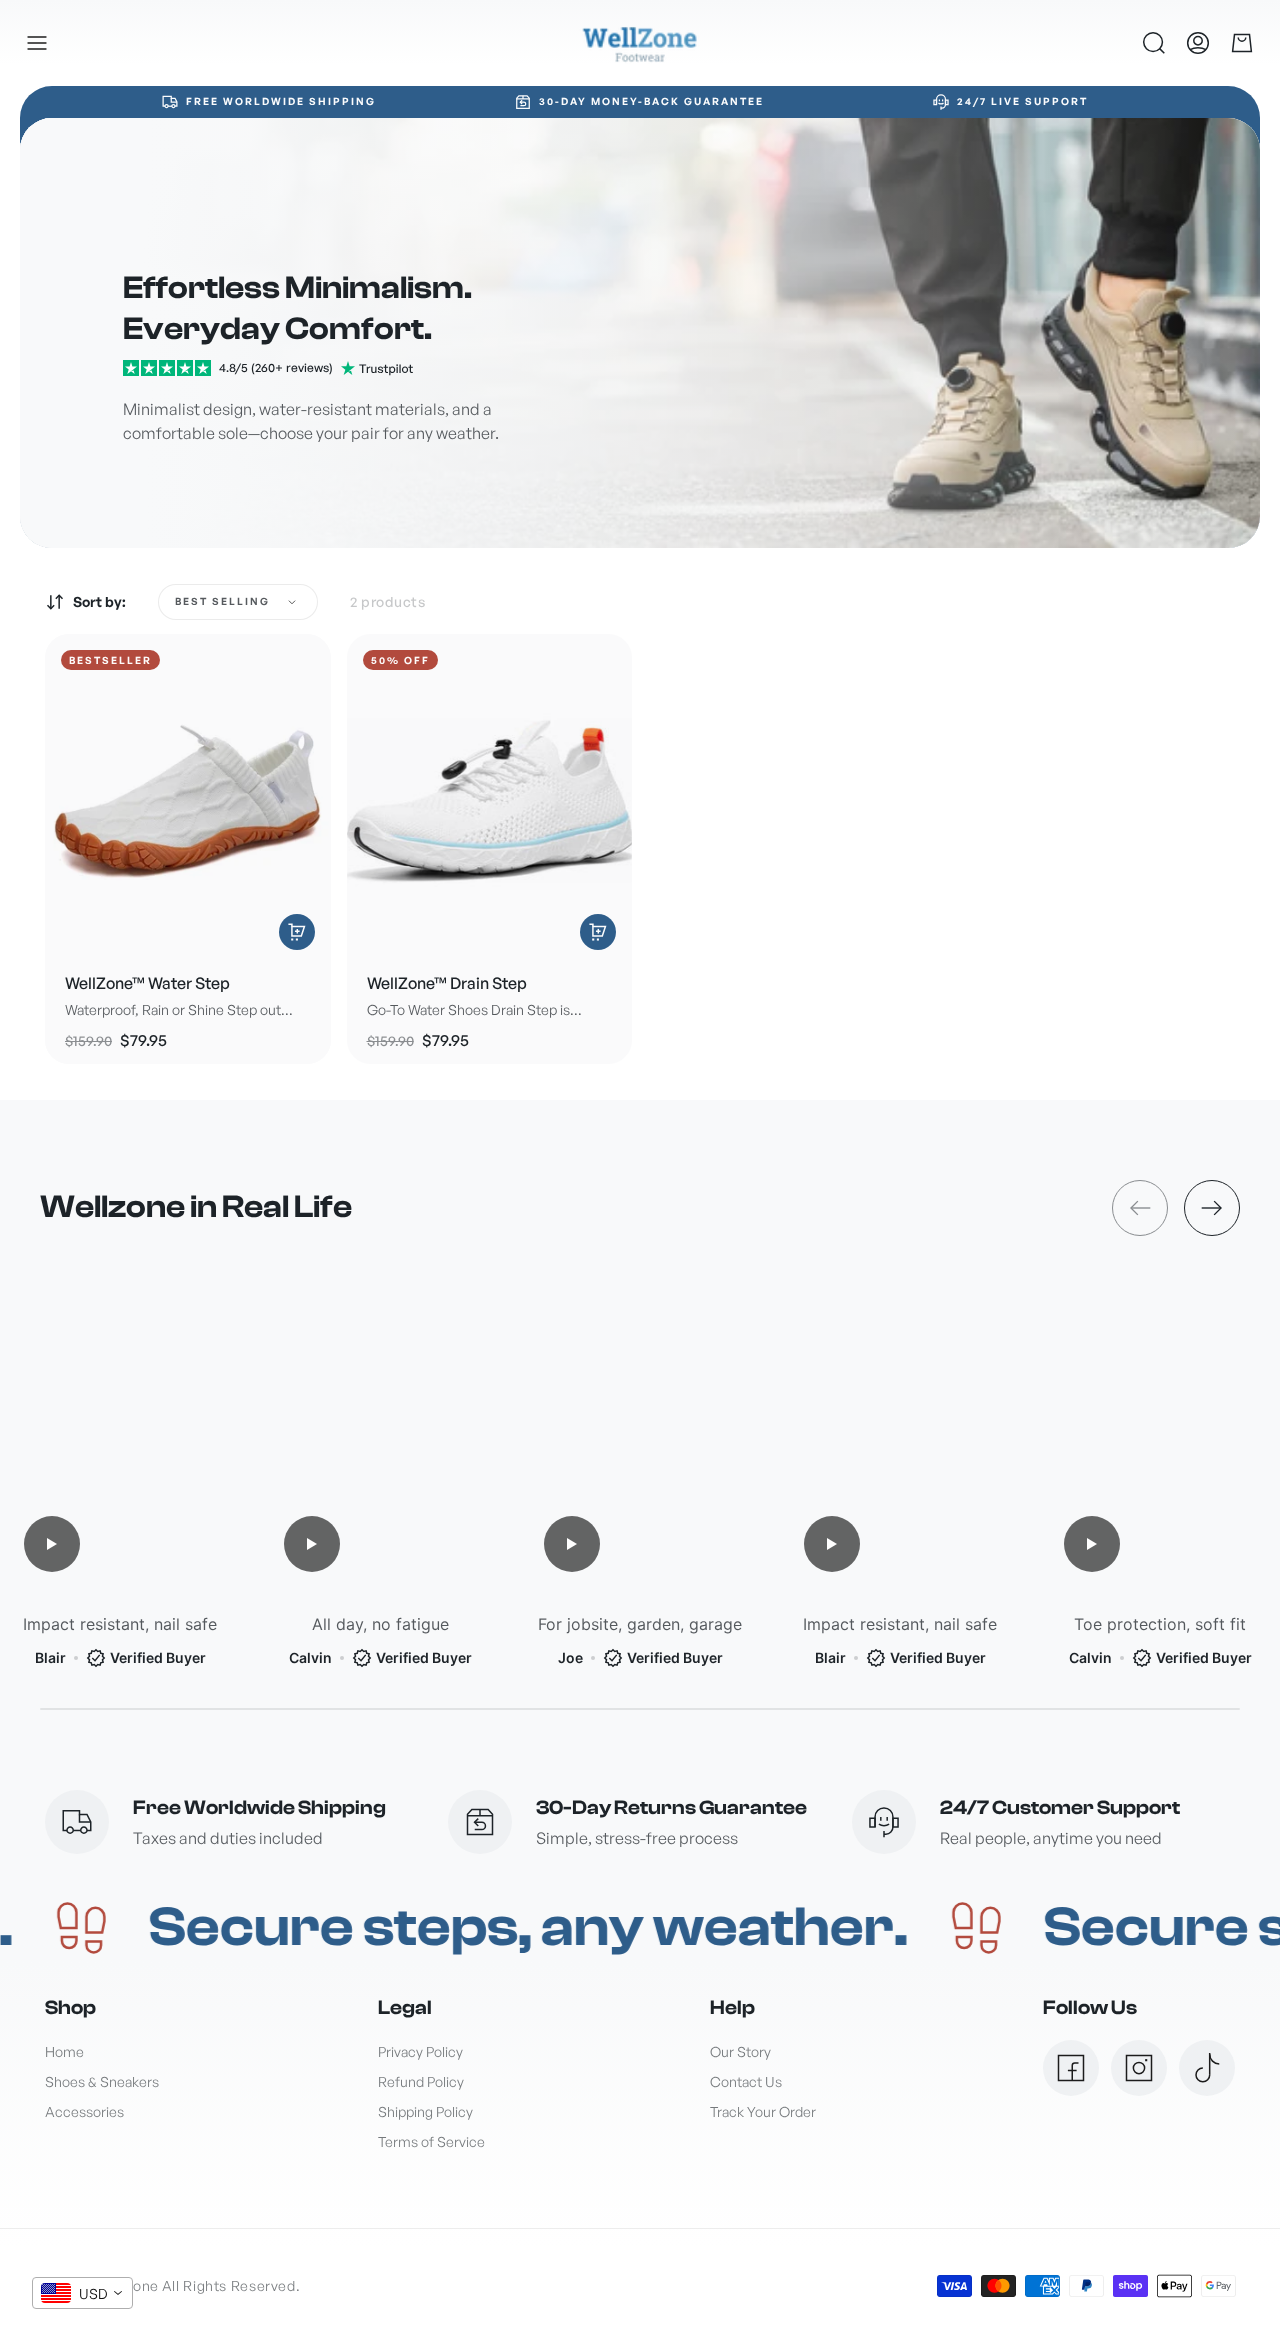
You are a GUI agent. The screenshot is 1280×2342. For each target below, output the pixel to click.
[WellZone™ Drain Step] (490, 796)
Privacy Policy (420, 2051)
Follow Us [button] (1090, 2007)
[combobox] (82, 2293)
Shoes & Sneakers (102, 2081)
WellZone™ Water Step (147, 983)
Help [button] (732, 2007)
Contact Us (746, 2081)
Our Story (740, 2051)
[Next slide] (1212, 1208)
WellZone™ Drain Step (447, 983)
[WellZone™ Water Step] (188, 796)
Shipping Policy (425, 2111)
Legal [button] (405, 2007)
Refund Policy (421, 2081)
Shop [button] (70, 2007)
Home (64, 2051)
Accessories (84, 2111)
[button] (37, 43)
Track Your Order (763, 2111)
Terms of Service (431, 2141)
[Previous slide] (1140, 1208)
